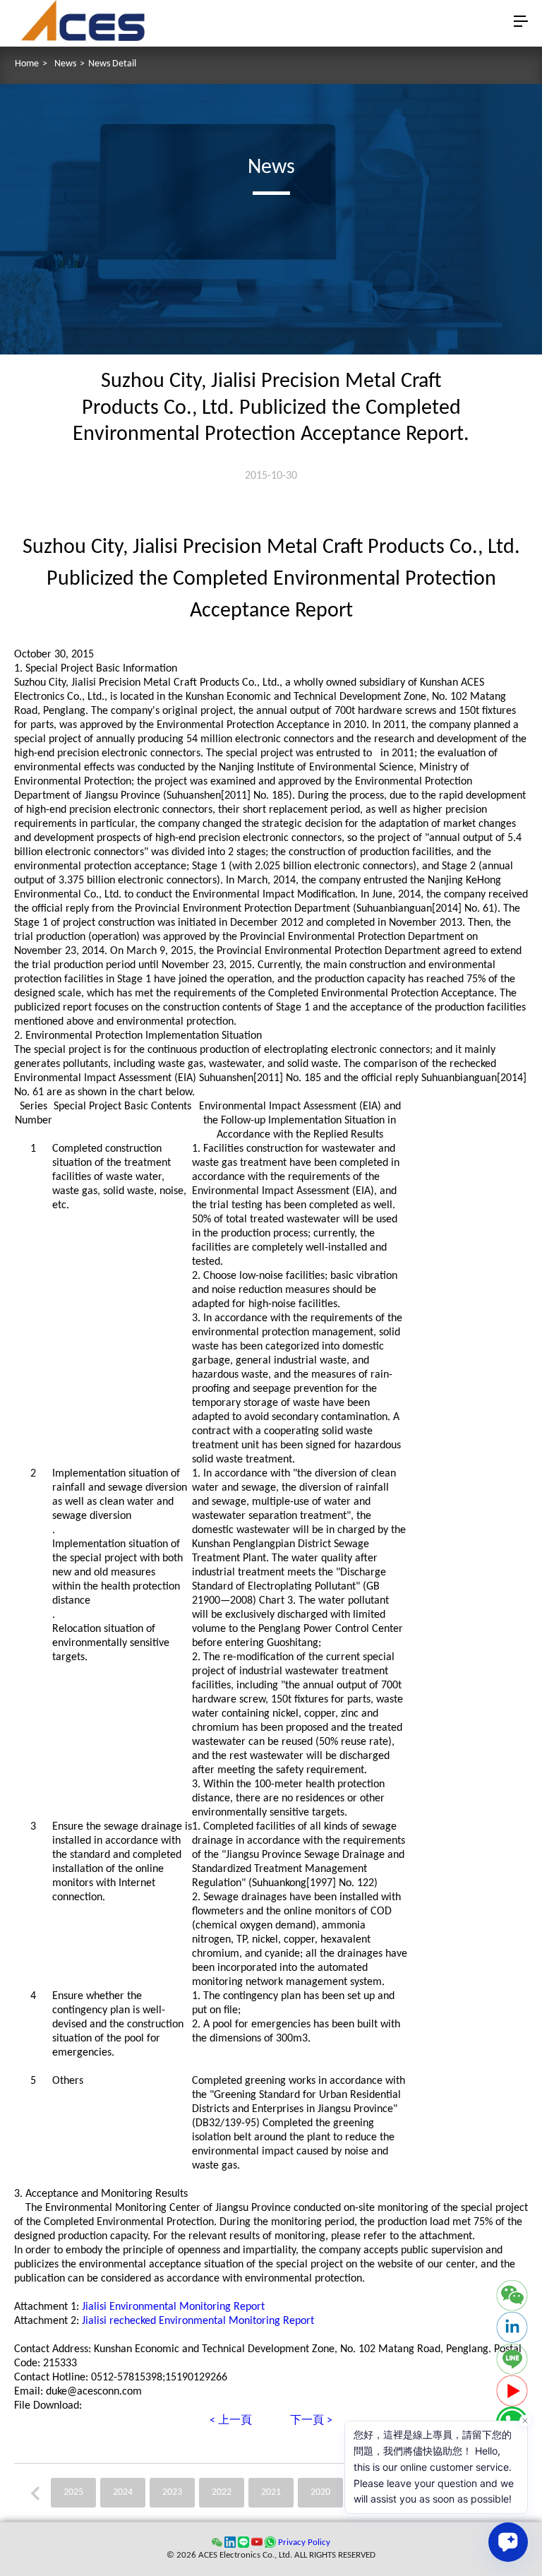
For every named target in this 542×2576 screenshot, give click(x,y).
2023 (172, 2492)
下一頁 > (311, 2421)
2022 (222, 2492)
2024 (123, 2492)
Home (27, 64)
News (65, 64)
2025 (73, 2492)
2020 (320, 2492)
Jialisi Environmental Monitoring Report (173, 2307)
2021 (271, 2492)
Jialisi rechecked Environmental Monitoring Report (198, 2321)
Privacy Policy (304, 2542)
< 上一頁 (231, 2421)
